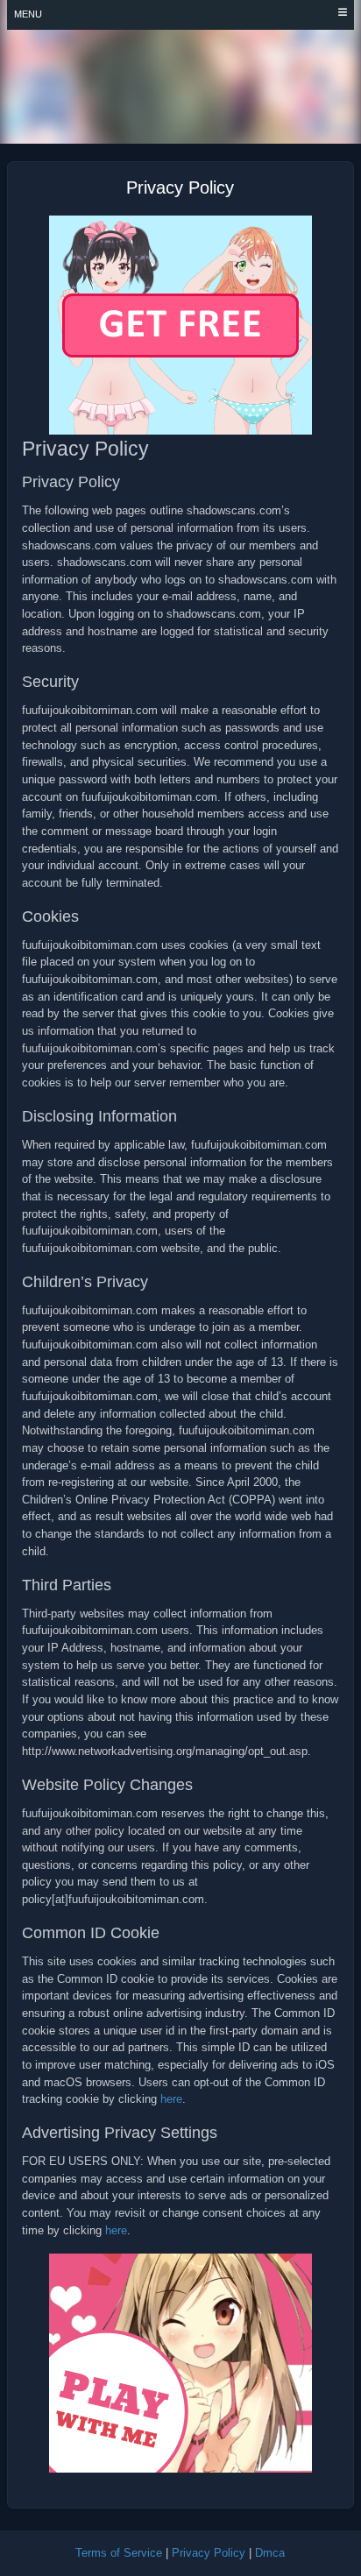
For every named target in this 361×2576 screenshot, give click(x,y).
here (171, 2099)
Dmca (270, 2553)
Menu (28, 14)
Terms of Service (119, 2553)
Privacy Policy (209, 2553)
